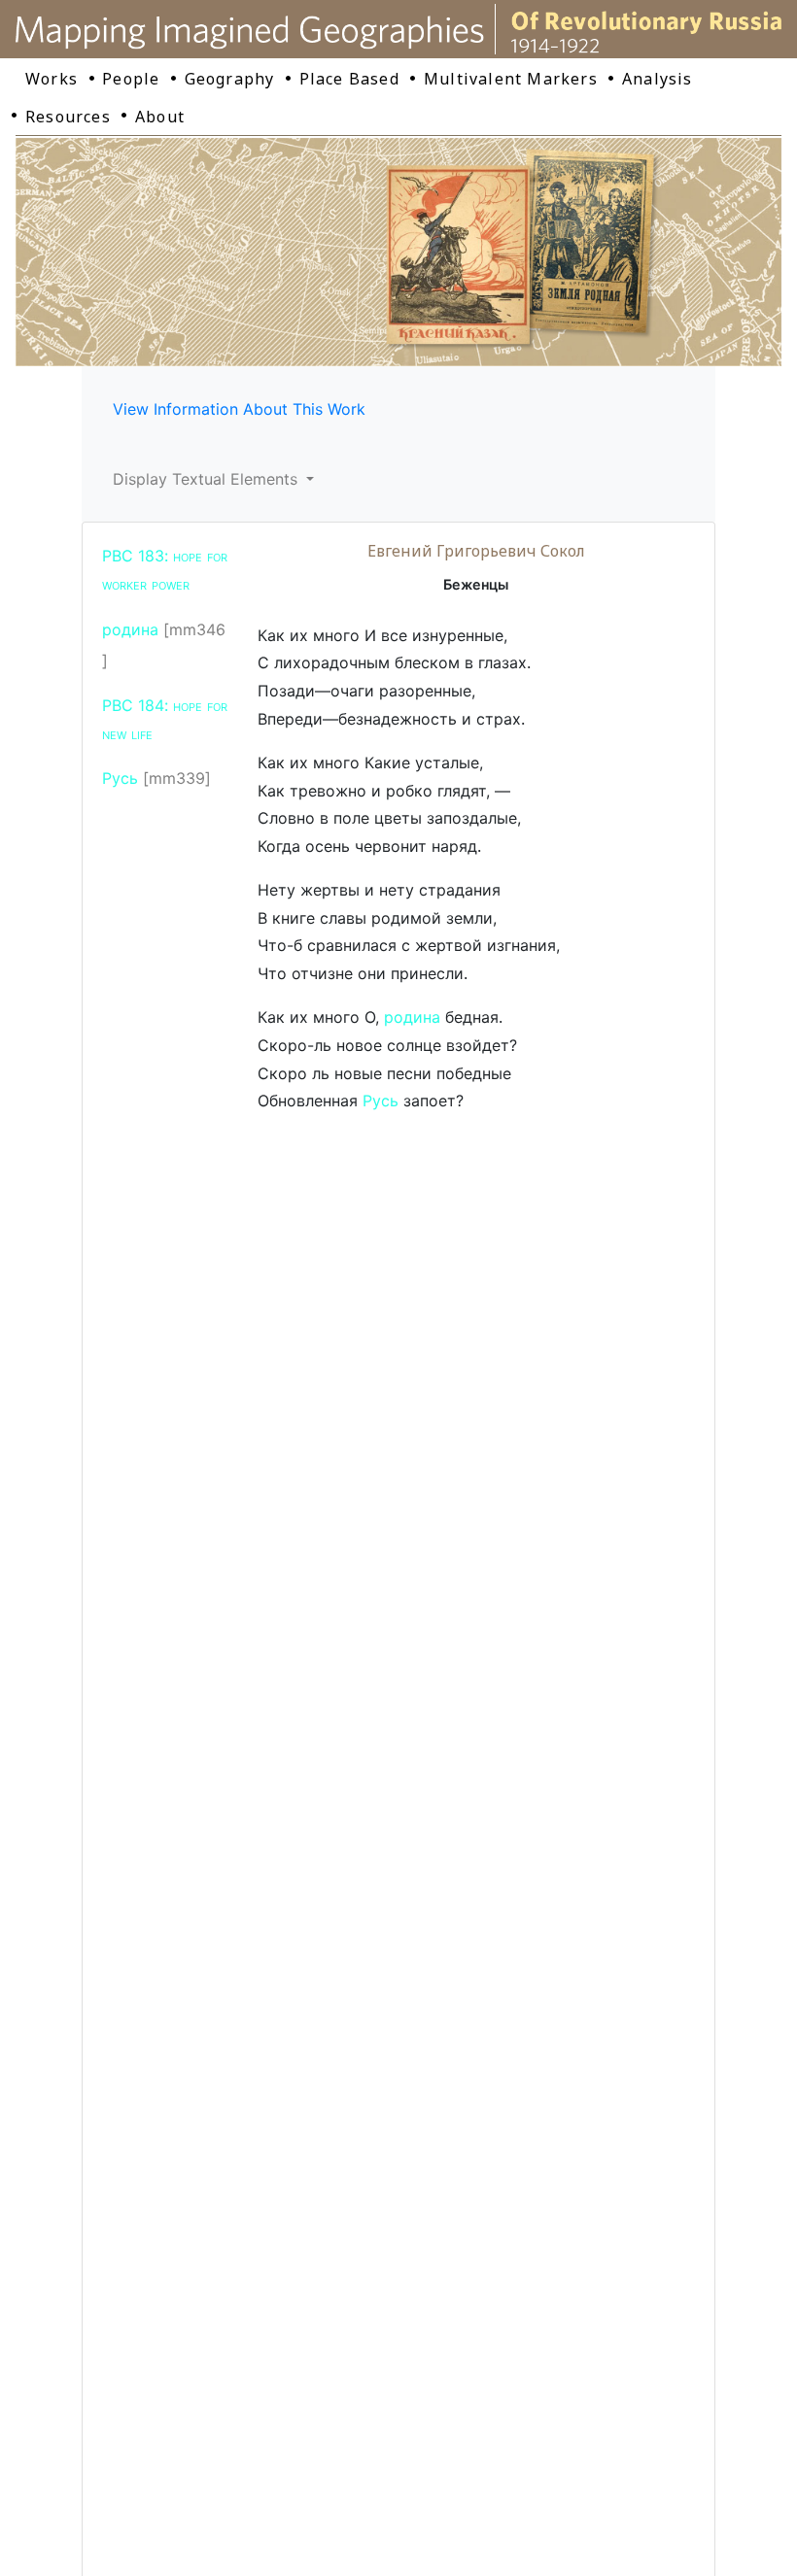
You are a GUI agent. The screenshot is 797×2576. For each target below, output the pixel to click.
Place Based (349, 79)
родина (130, 629)
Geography (230, 79)
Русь (120, 778)
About (160, 117)
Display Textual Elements (208, 479)
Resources (68, 117)
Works (52, 79)
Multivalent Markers (511, 79)
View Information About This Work (239, 409)
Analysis (658, 79)
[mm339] (177, 778)
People (131, 79)
